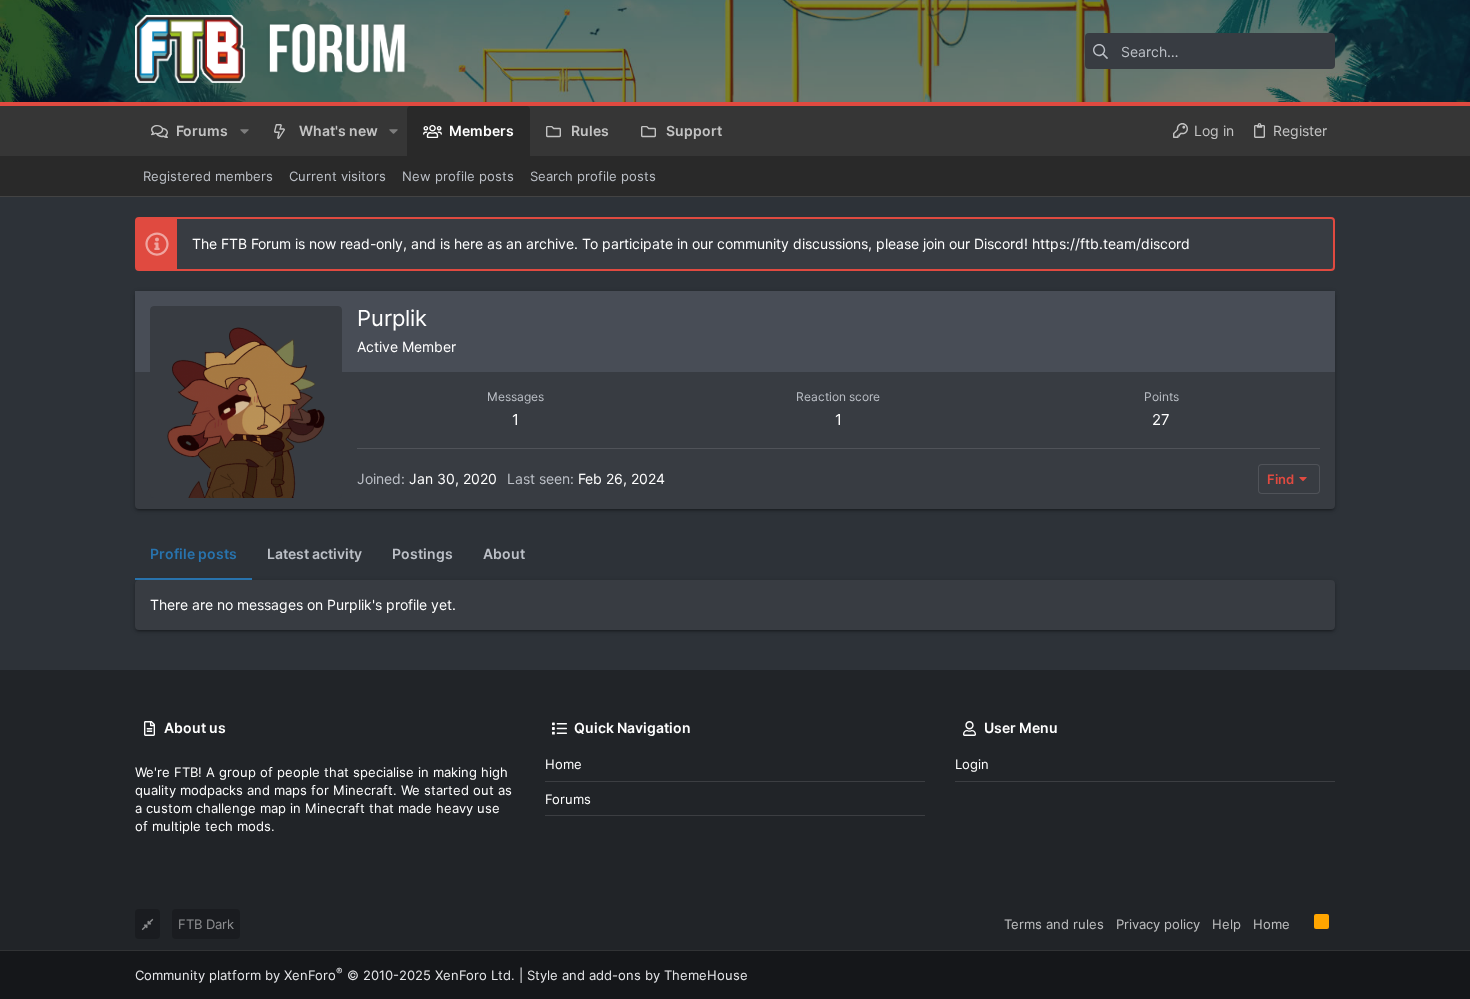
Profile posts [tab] (193, 553)
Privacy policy (1158, 924)
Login (972, 764)
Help (1226, 924)
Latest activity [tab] (314, 553)
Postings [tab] (422, 553)
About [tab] (504, 553)
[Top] (1302, 923)
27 (1161, 419)
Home (563, 764)
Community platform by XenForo (325, 975)
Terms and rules (1054, 924)
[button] (243, 131)
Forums (568, 799)
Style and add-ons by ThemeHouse (637, 975)
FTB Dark (206, 924)
